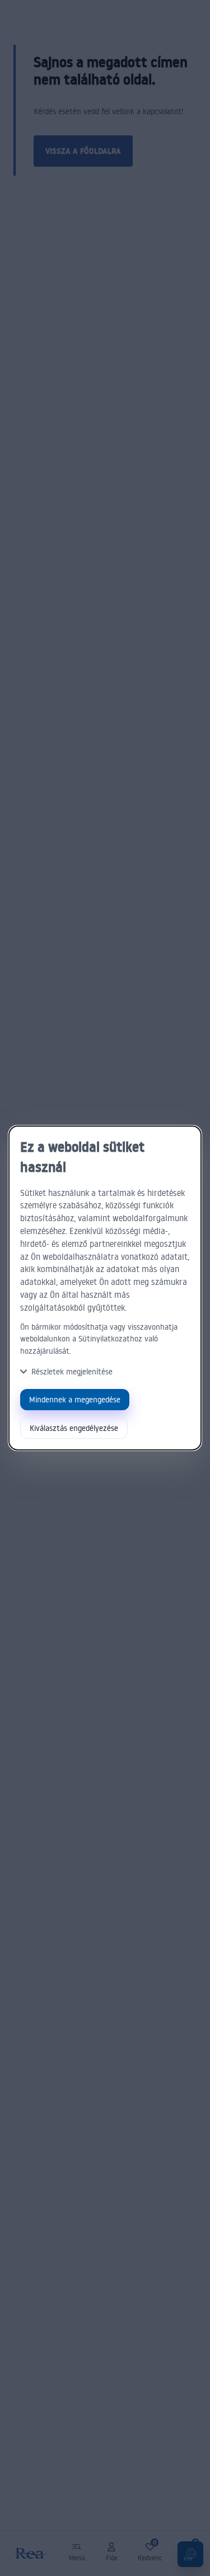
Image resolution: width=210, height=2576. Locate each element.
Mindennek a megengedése (75, 1399)
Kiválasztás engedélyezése (74, 1428)
